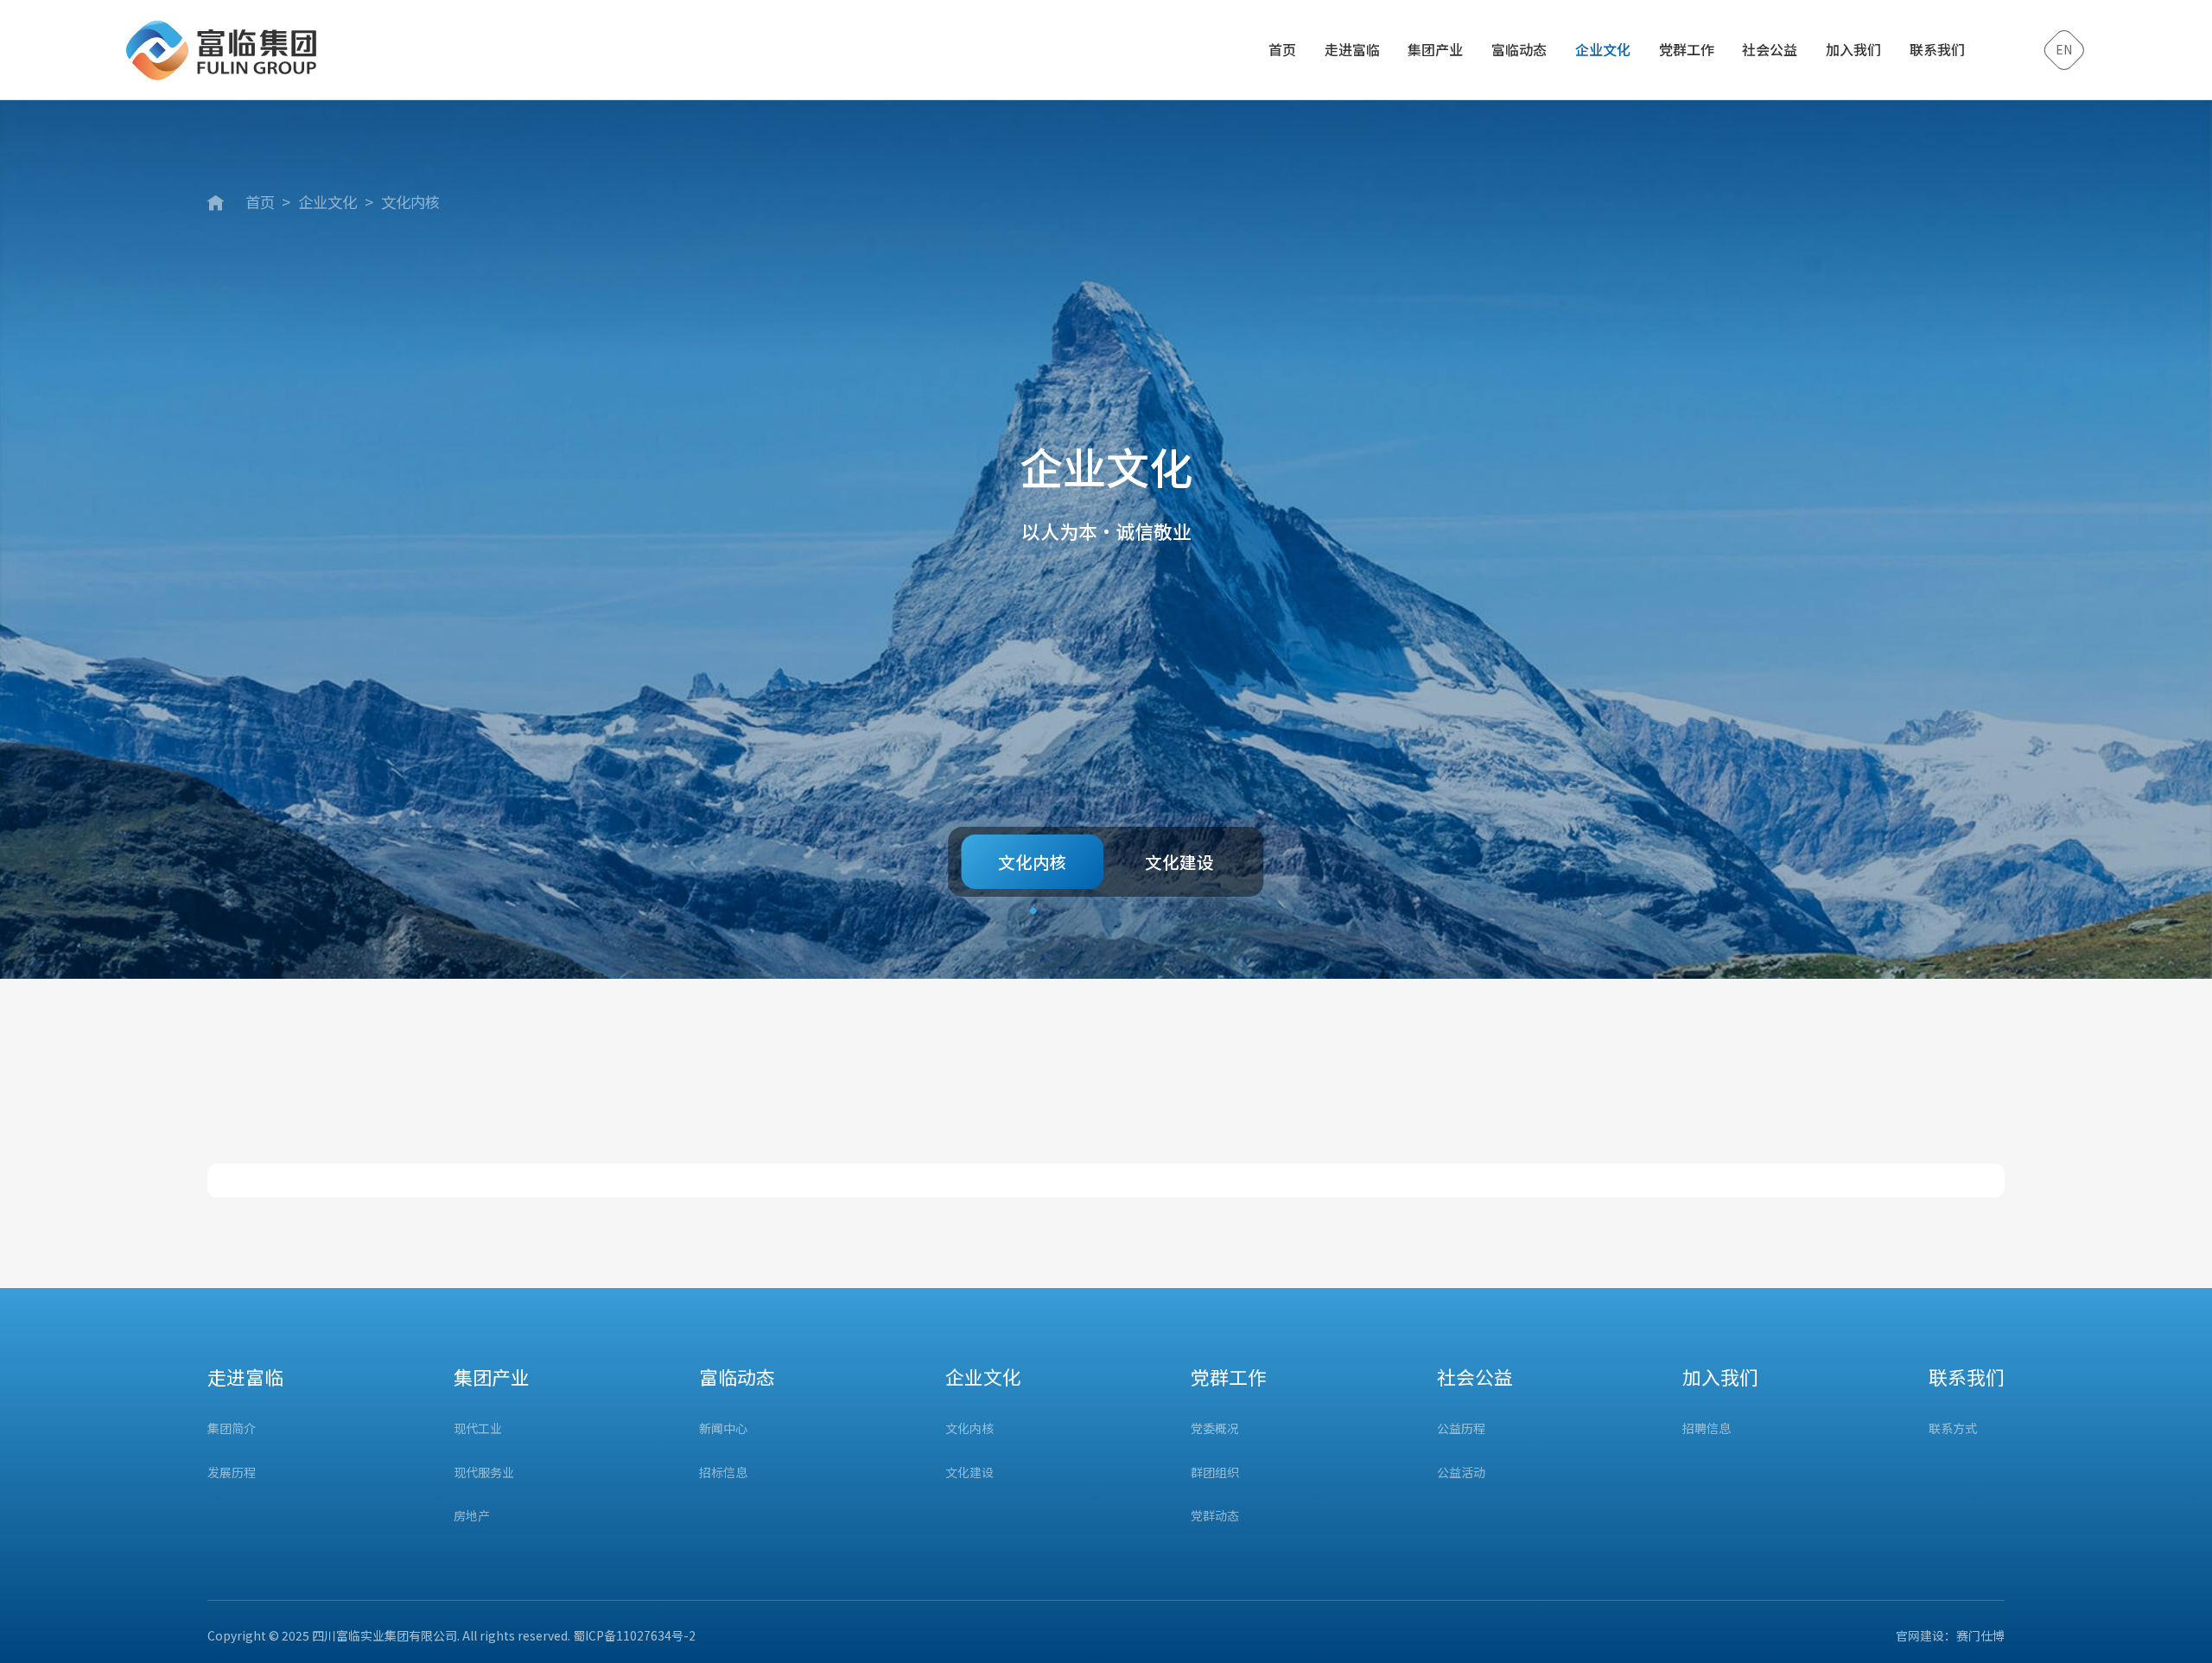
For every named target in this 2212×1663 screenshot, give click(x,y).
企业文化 (1603, 49)
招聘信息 (1707, 1428)
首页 (1282, 49)
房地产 (472, 1516)
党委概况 (1215, 1428)
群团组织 (1215, 1473)
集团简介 (232, 1428)
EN (2064, 49)
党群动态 (1215, 1516)
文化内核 (410, 202)
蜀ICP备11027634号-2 (634, 1635)
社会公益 (1770, 49)
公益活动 (1461, 1473)
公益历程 (1461, 1428)
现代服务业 (484, 1473)
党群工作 (1687, 49)
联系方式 (1953, 1428)
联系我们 (1937, 49)
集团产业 (1435, 49)
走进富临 (1352, 49)
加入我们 (1853, 49)
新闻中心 (723, 1428)
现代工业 (478, 1428)
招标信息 (723, 1473)
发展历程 (232, 1473)
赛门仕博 (1980, 1635)
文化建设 (1179, 862)
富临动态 (1519, 49)
